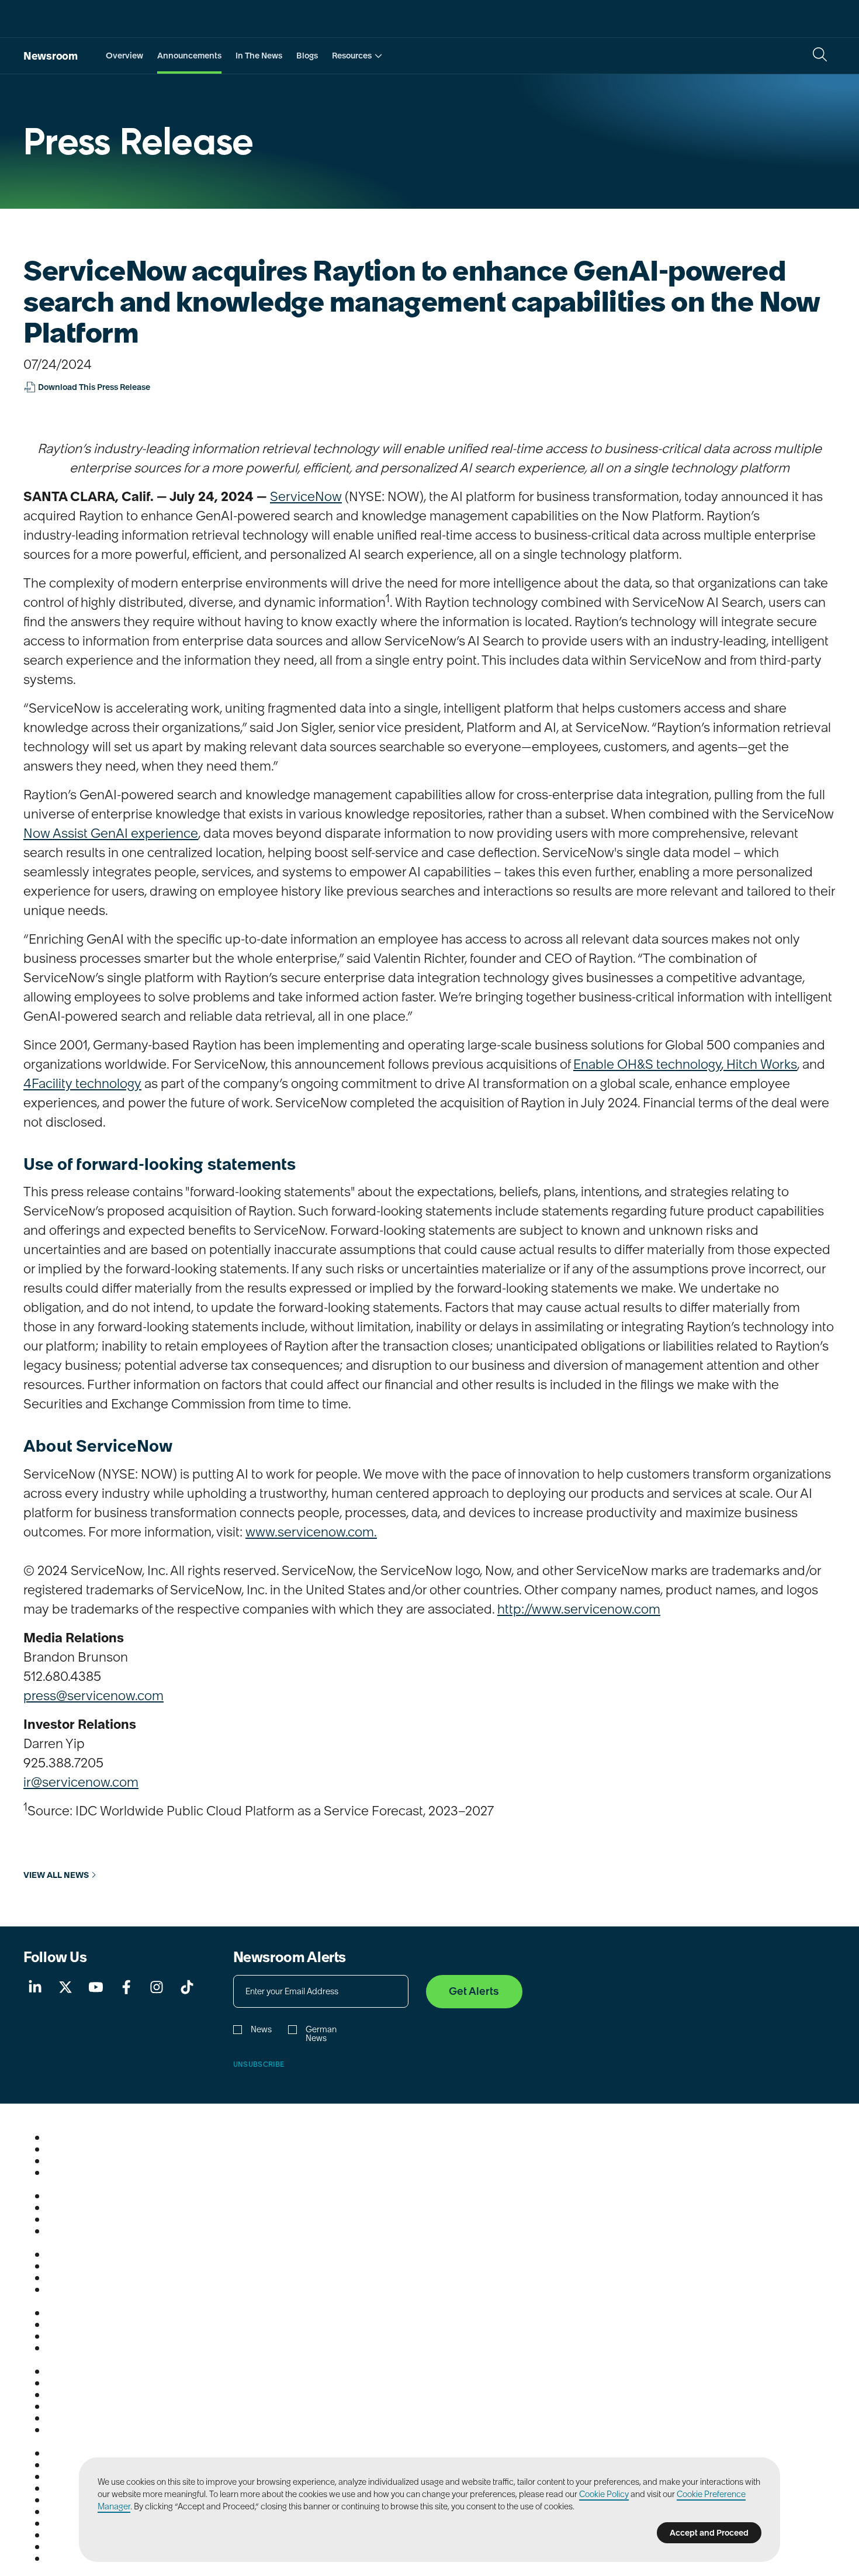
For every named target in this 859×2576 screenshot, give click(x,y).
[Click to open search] (820, 54)
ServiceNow (306, 496)
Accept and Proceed (709, 2533)
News (261, 2030)
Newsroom (51, 56)
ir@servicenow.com (81, 1782)
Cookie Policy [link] (604, 2494)
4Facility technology (82, 1083)
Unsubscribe (259, 2064)
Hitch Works (760, 1064)
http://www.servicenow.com (579, 1609)
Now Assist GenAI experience (111, 833)
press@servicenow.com (93, 1696)
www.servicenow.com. (311, 1532)
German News (321, 2034)
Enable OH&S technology (647, 1064)
